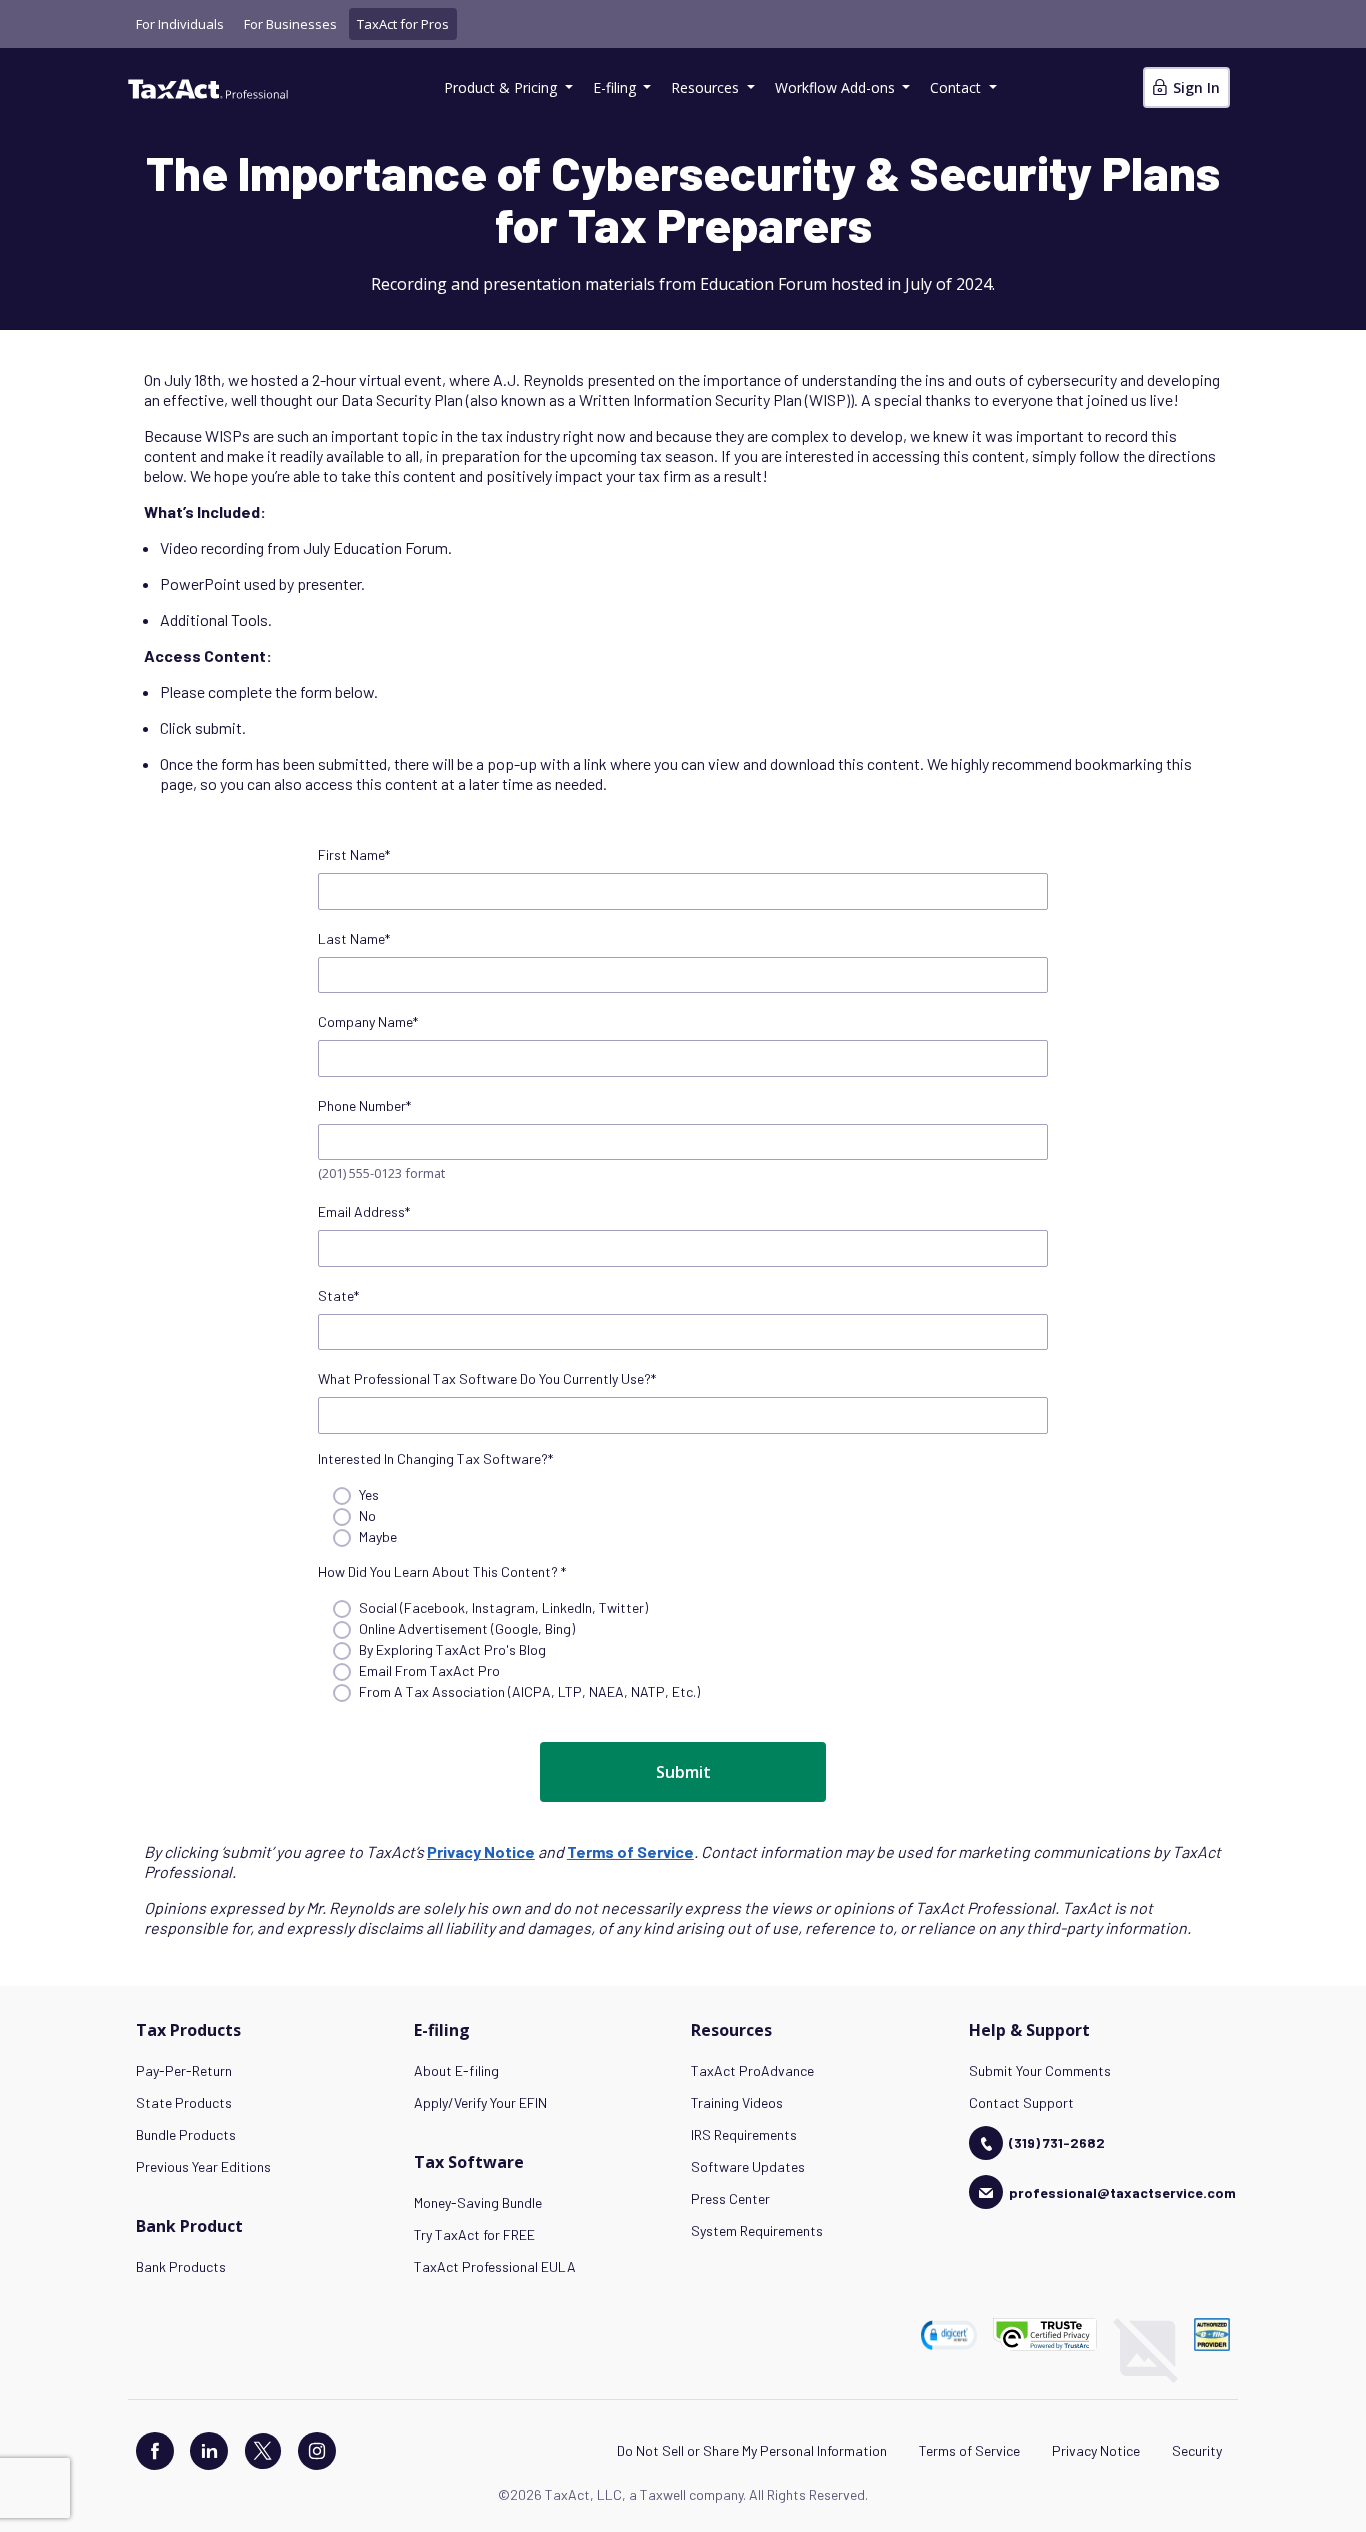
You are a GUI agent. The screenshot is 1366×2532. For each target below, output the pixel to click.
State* (338, 1295)
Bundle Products (186, 2134)
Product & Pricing (502, 87)
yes (369, 1494)
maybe (378, 1536)
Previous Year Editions (203, 2166)
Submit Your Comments (1040, 2070)
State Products (184, 2102)
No (367, 1515)
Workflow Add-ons (837, 87)
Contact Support (1021, 2102)
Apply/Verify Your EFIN (480, 2102)
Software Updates (748, 2166)
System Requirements (757, 2230)
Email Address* (364, 1211)
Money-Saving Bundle (478, 2202)
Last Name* (354, 938)
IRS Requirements (744, 2134)
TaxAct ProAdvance (752, 2070)
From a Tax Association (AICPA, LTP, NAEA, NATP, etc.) (529, 1691)
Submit (683, 1772)
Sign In (1194, 87)
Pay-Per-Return (184, 2070)
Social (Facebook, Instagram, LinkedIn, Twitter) (503, 1607)
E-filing (616, 87)
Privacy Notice (1096, 2450)
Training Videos (737, 2102)
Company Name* (368, 1021)
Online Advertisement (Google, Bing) (467, 1628)
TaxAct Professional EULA (495, 2266)
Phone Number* (364, 1105)
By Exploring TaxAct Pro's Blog (452, 1649)
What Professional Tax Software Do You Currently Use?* (487, 1378)
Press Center (730, 2198)
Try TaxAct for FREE (474, 2234)
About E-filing (456, 2070)
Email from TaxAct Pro (429, 1670)
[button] (949, 2334)
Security (1197, 2450)
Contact (957, 87)
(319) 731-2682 (1057, 2142)
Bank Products (181, 2266)
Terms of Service (969, 2450)
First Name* (354, 854)
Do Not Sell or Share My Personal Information (752, 2450)
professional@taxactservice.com (1122, 2192)
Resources (707, 87)
